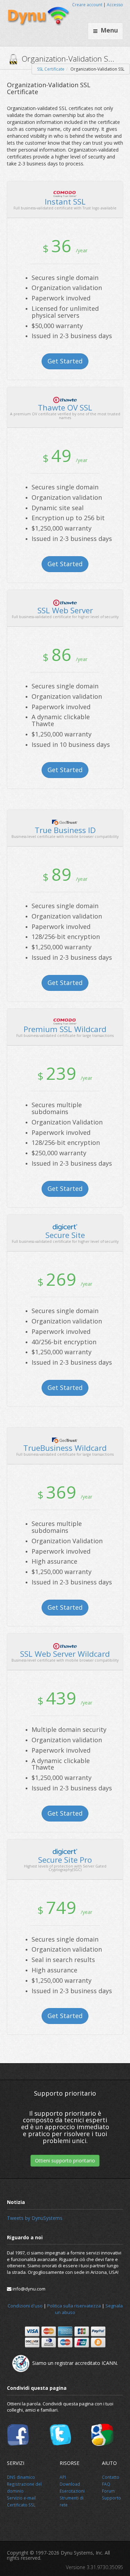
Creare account (87, 5)
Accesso (115, 5)
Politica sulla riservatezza (74, 2306)
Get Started (65, 361)
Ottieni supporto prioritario (65, 2161)
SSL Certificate (51, 69)
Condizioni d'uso (25, 2306)
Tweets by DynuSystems (35, 2218)
